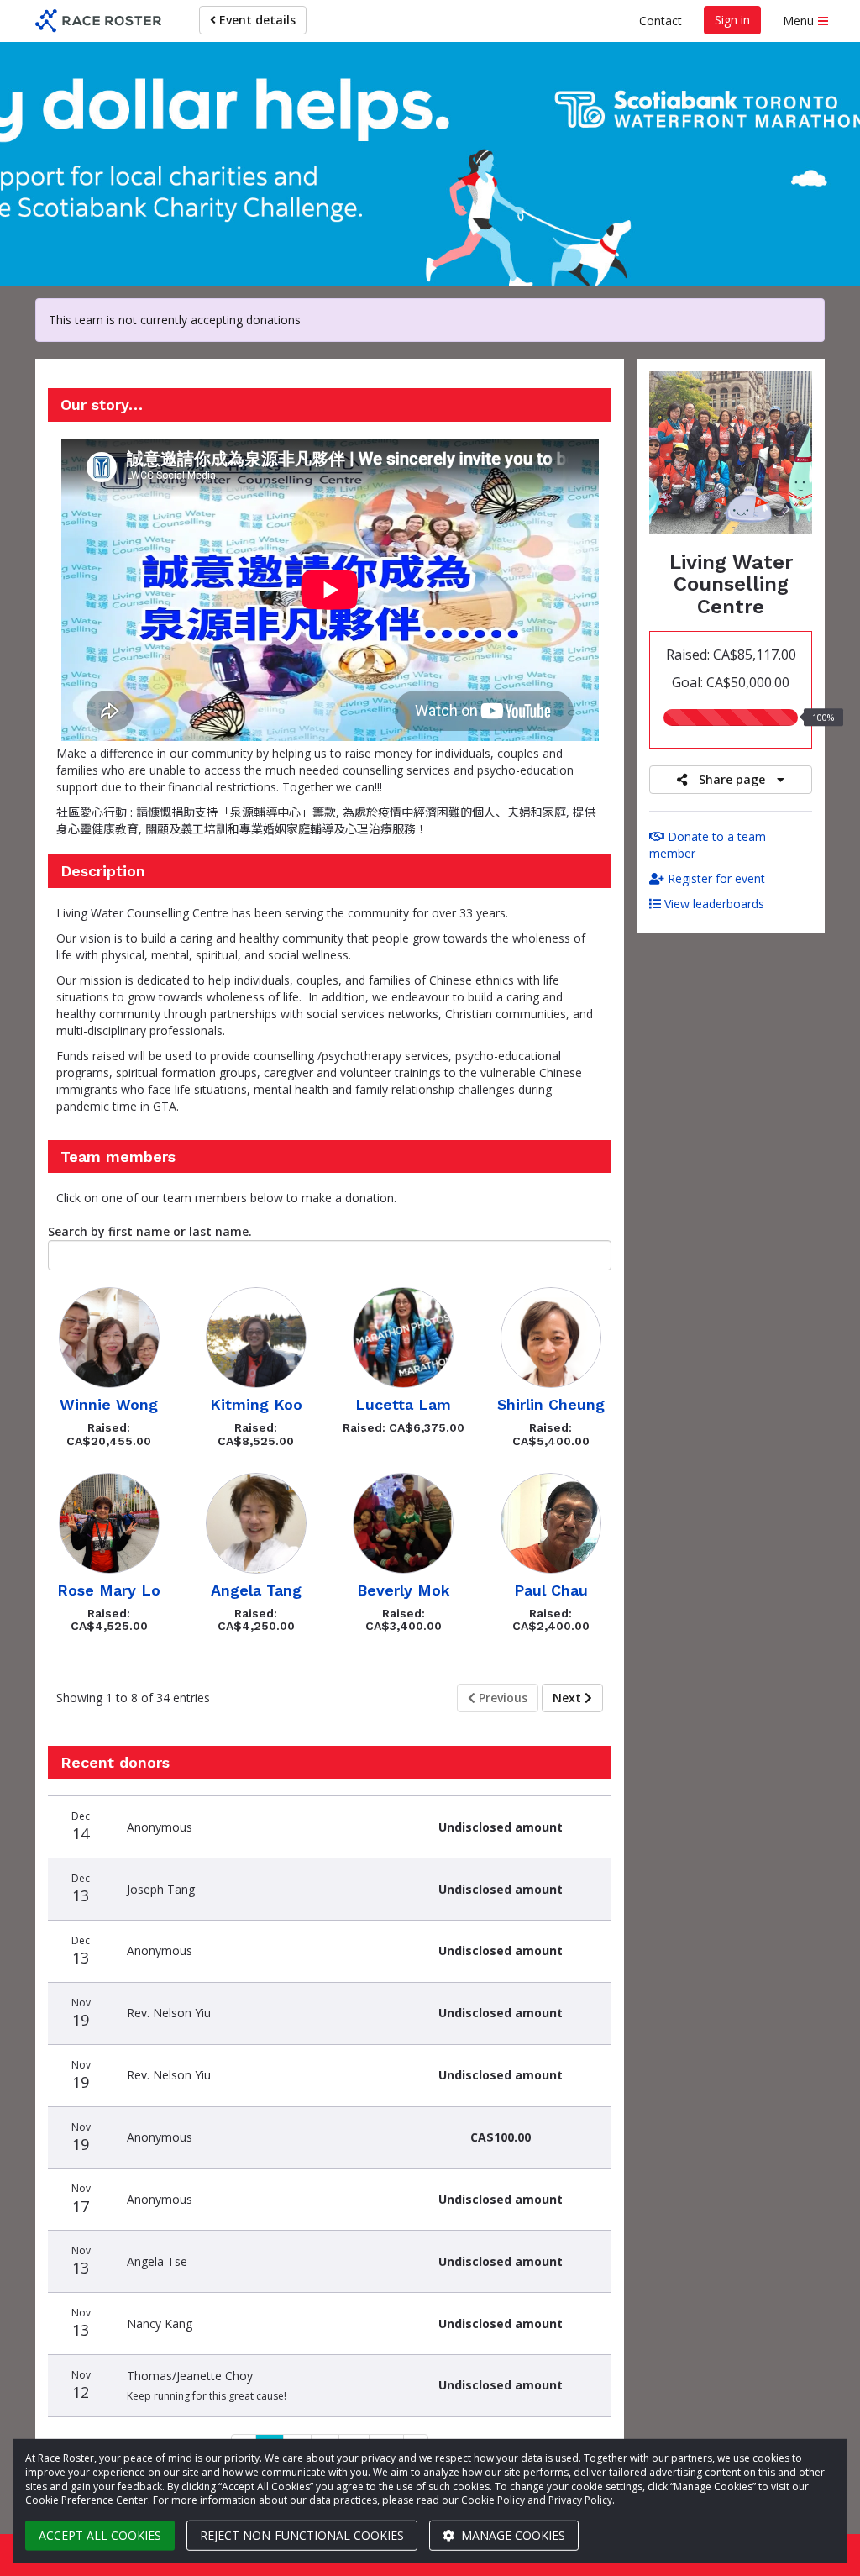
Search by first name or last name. (150, 1231)
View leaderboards (713, 904)
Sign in (732, 20)
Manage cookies (511, 2535)
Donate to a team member (708, 845)
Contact (661, 21)
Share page (732, 779)
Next (569, 1698)
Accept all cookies (100, 2535)
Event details (256, 20)
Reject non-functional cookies (302, 2535)
